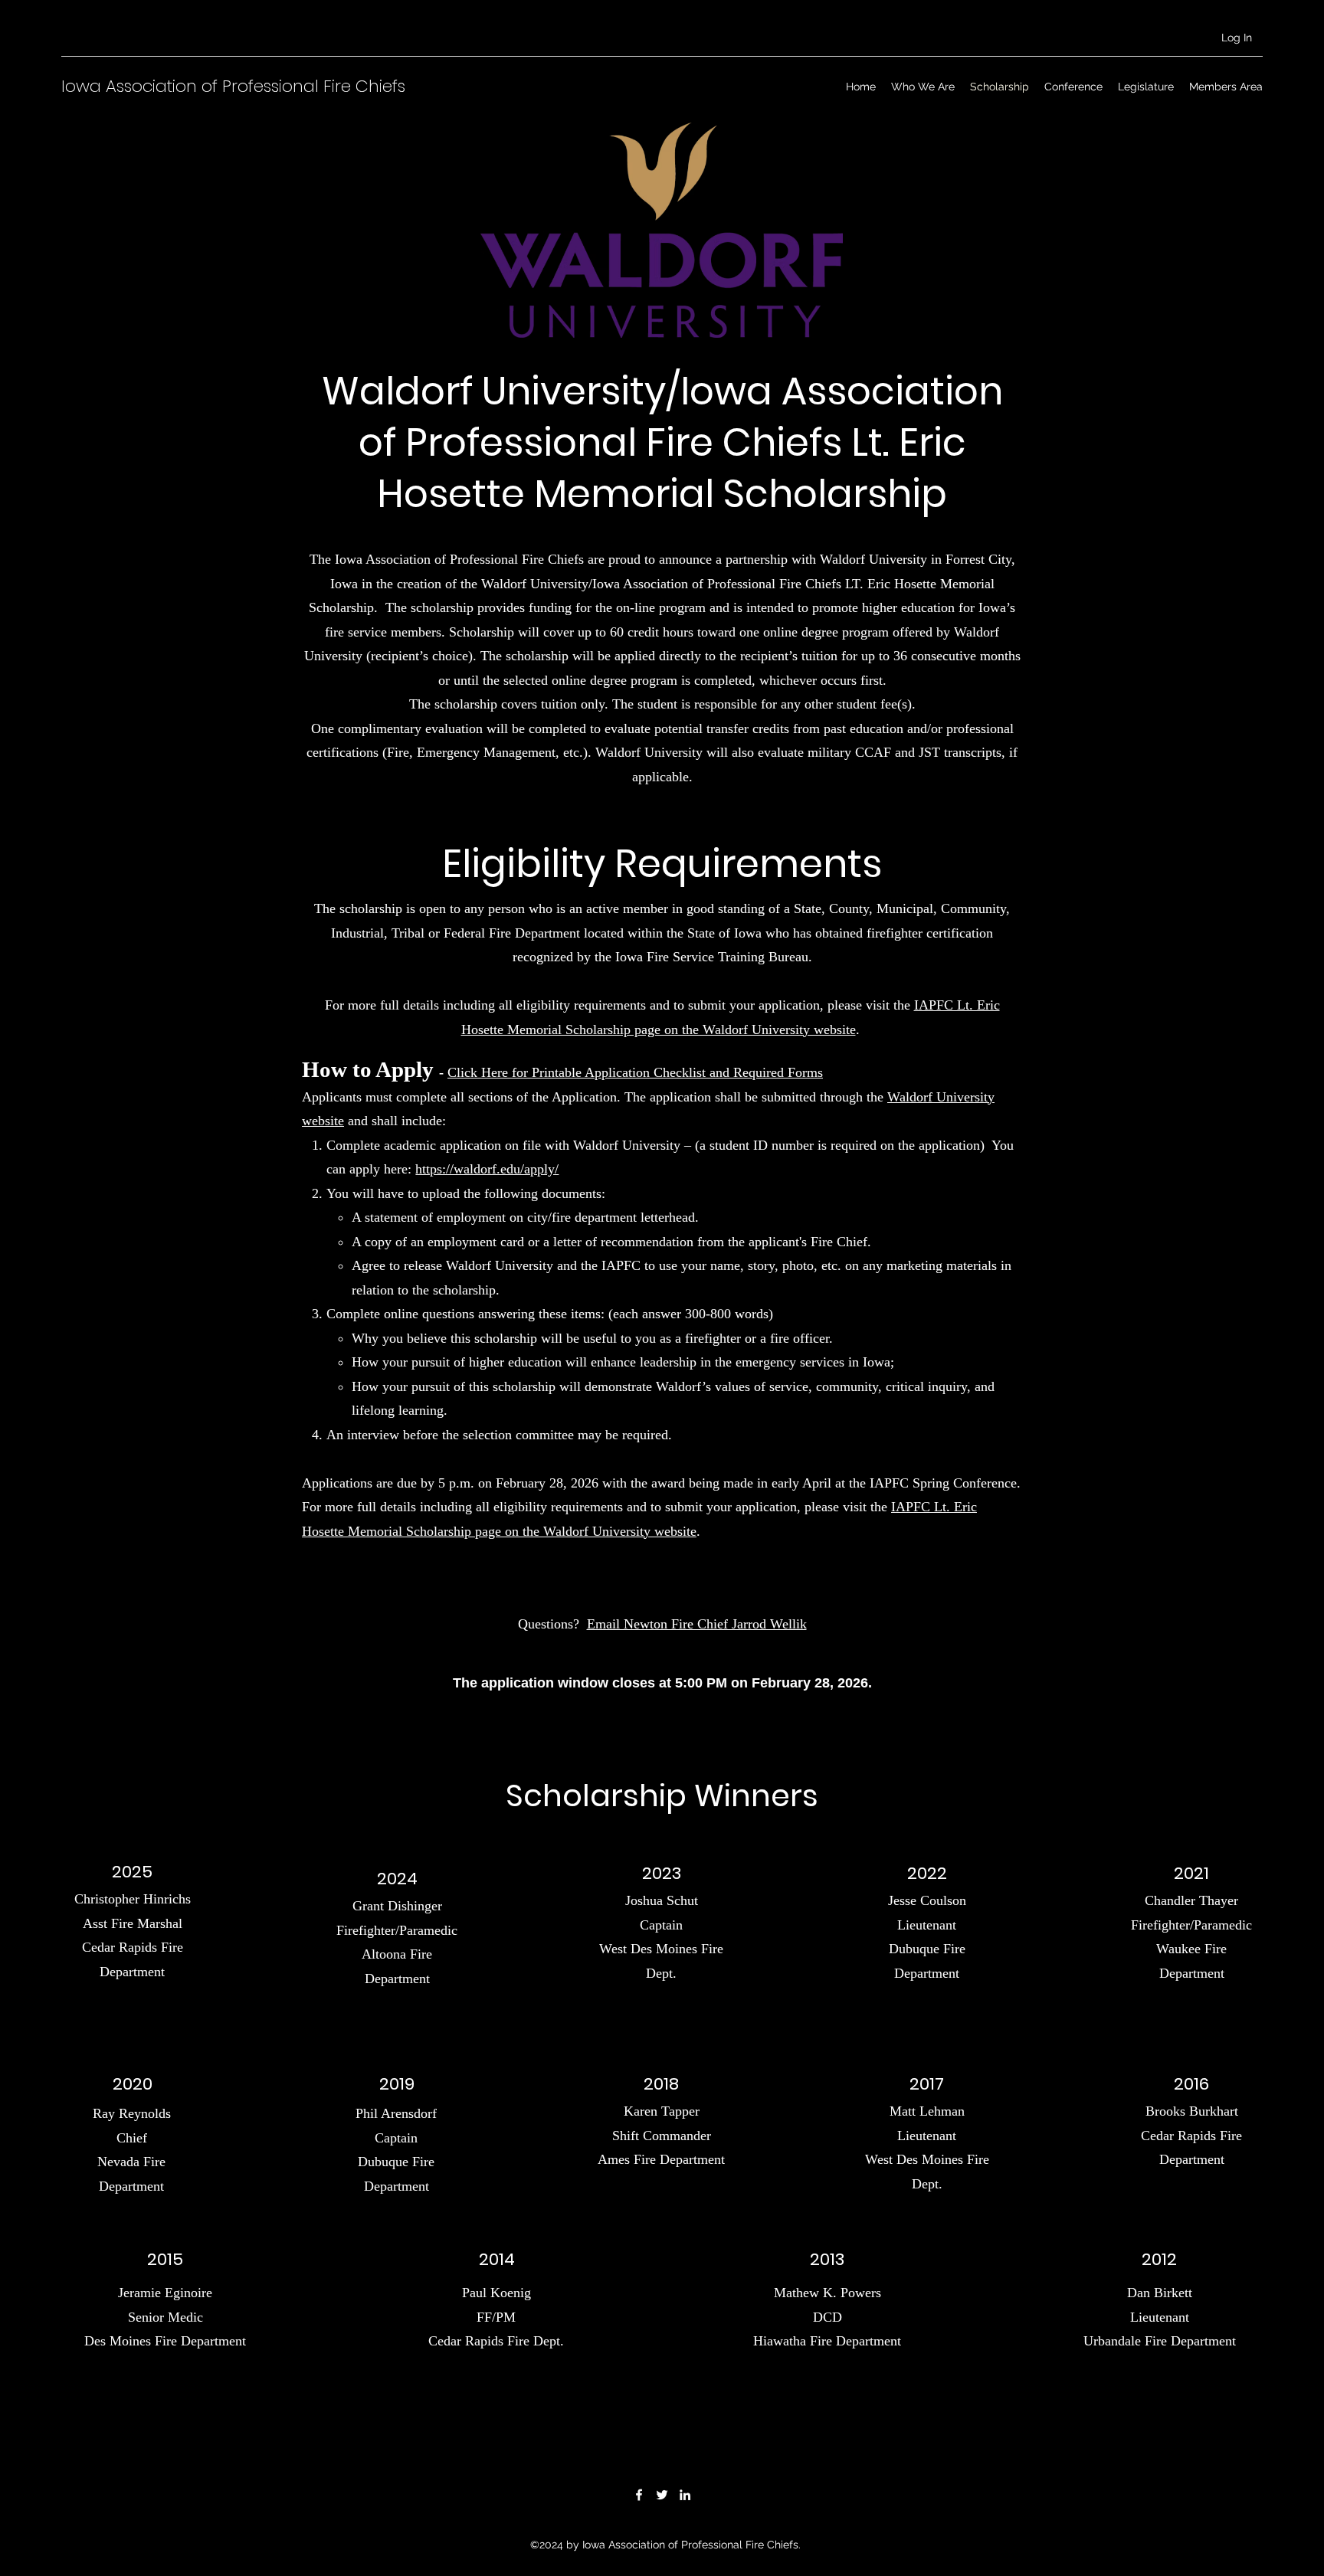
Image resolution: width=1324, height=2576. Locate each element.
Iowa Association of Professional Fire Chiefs (233, 86)
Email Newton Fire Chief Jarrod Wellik (697, 1624)
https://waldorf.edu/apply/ (487, 1169)
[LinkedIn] (685, 2495)
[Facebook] (639, 2495)
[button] (923, 87)
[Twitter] (662, 2495)
